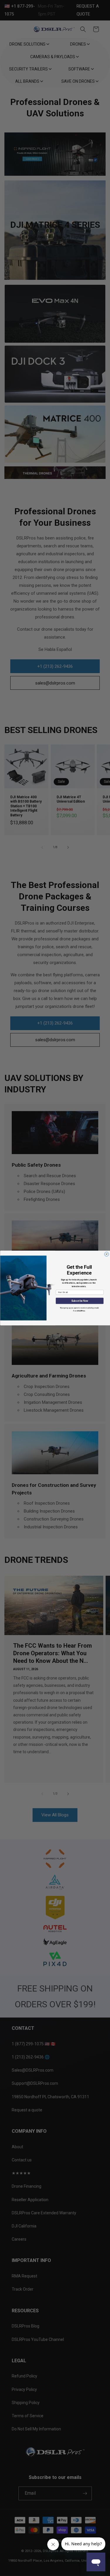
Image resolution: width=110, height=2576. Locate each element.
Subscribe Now (79, 1301)
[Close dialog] (106, 1254)
